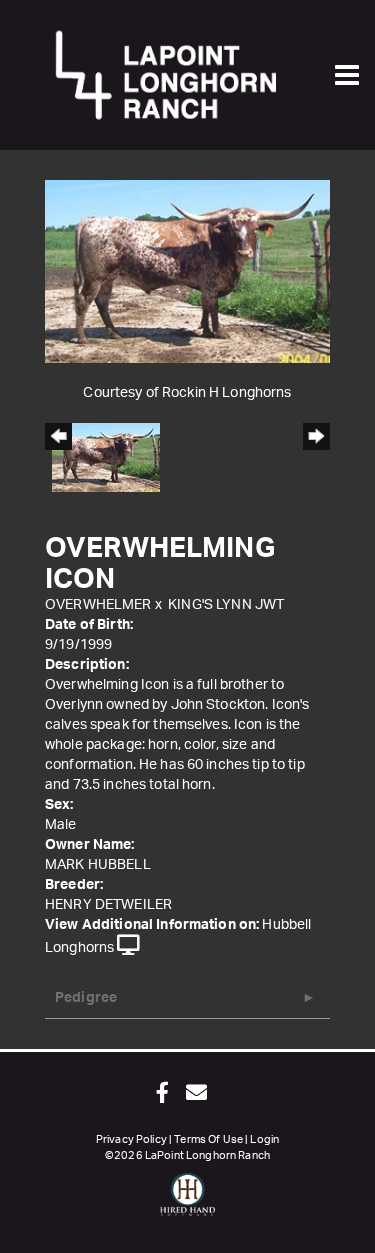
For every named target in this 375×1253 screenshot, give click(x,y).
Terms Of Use (208, 1139)
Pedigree (86, 998)
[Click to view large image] (187, 271)
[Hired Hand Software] (187, 1203)
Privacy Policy (131, 1139)
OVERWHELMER (98, 605)
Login (264, 1139)
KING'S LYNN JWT (226, 605)
